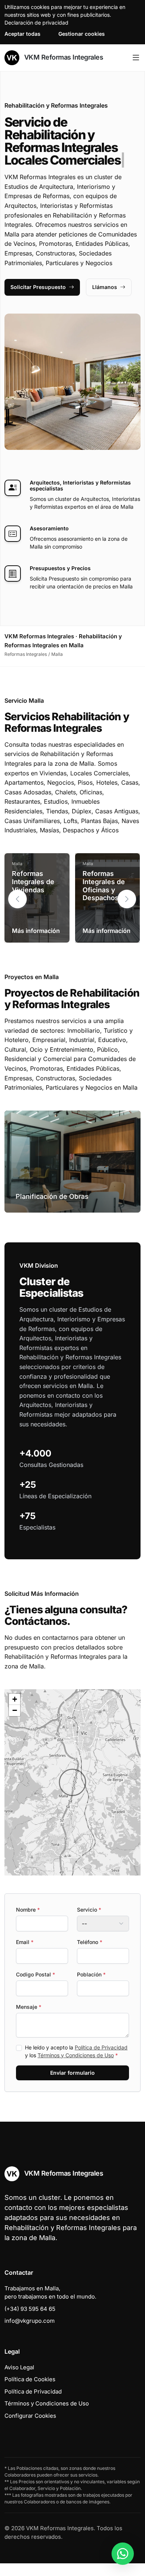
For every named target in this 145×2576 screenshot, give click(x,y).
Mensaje (29, 2007)
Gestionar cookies (82, 34)
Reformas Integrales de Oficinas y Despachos (104, 886)
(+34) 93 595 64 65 (30, 2309)
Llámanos (105, 287)
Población (91, 1974)
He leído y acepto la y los (76, 2051)
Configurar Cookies (30, 2416)
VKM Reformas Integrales (63, 57)
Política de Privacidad (101, 2047)
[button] (127, 899)
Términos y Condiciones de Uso (76, 2055)
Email (25, 1942)
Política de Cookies (30, 2379)
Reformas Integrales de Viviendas (33, 882)
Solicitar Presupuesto (38, 287)
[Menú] (136, 58)
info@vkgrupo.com (30, 2321)
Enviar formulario (72, 2073)
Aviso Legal (19, 2367)
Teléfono (90, 1942)
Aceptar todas (22, 34)
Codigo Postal (36, 1974)
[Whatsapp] (123, 2554)
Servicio (89, 1910)
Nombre (28, 1910)
